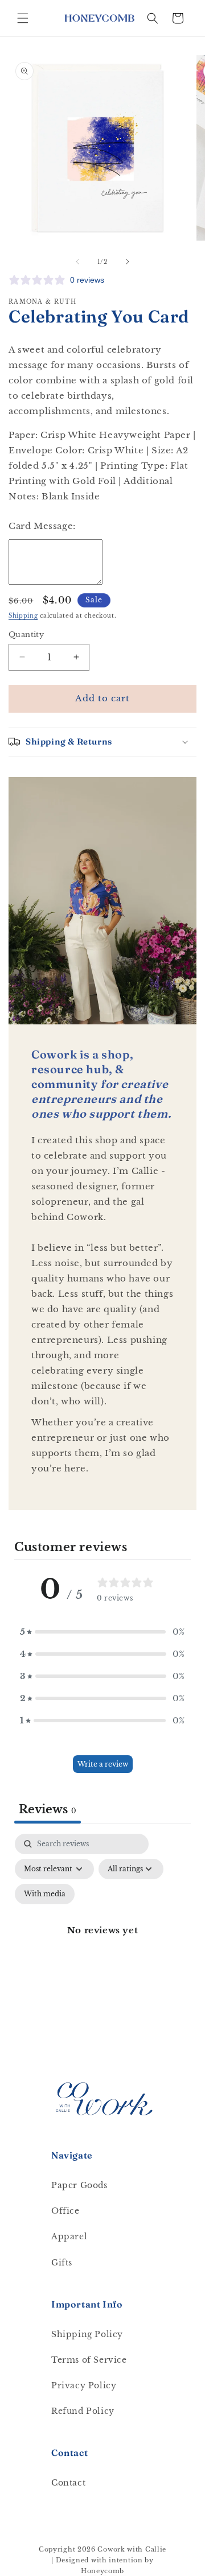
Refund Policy (83, 2411)
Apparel (69, 2236)
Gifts (62, 2263)
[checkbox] (45, 1894)
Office (65, 2211)
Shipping (23, 616)
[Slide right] (128, 262)
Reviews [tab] (48, 1809)
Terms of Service (89, 2360)
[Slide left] (77, 262)
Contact (68, 2483)
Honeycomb (102, 2571)
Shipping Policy (87, 2334)
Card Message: (42, 526)
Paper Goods (79, 2185)
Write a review (103, 1764)
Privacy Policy (84, 2385)
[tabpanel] (102, 1944)
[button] (23, 18)
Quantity (26, 634)
